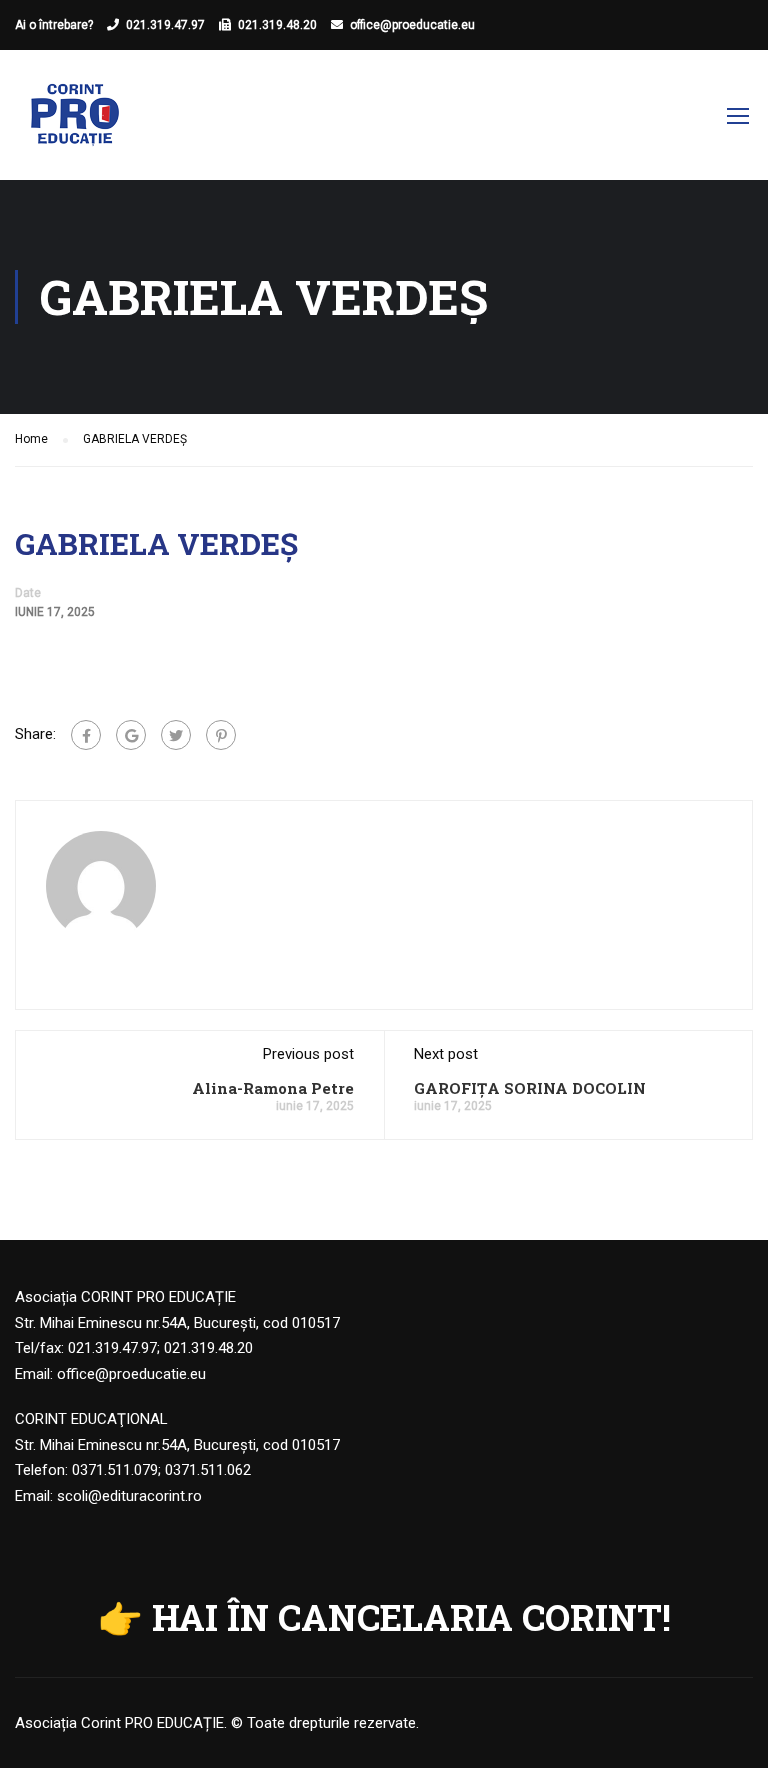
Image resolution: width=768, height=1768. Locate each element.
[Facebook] (86, 735)
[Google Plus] (131, 735)
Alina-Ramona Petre (273, 1088)
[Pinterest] (221, 735)
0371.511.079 (115, 1470)
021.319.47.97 (165, 25)
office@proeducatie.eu (412, 25)
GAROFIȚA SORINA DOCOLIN (530, 1088)
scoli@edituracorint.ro (129, 1496)
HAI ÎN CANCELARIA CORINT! (411, 1617)
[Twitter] (176, 735)
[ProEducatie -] (75, 125)
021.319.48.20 (277, 25)
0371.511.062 (208, 1470)
